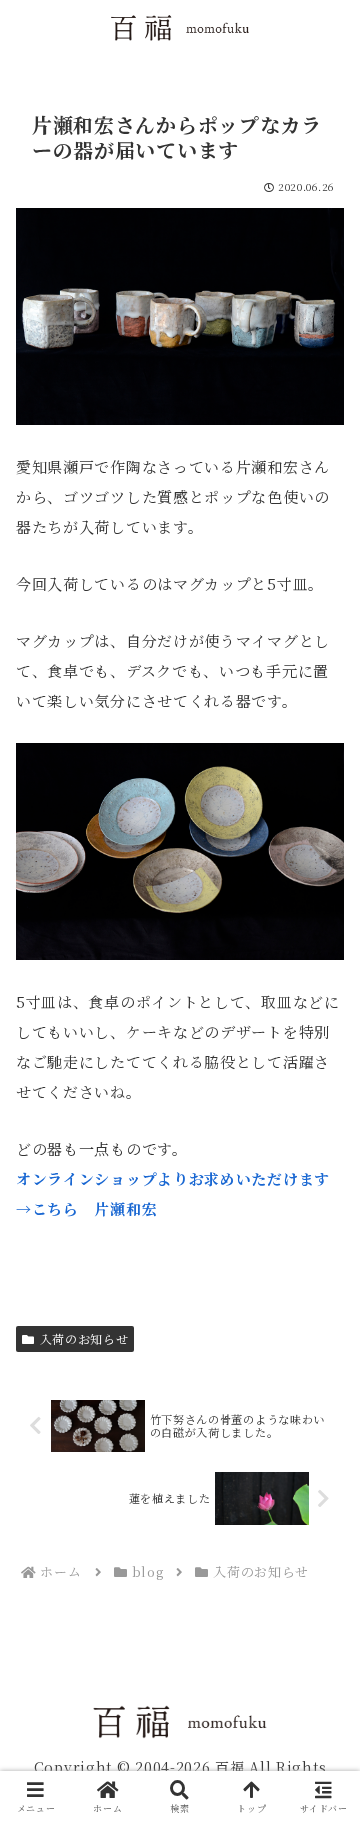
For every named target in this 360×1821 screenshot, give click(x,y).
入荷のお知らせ (84, 1338)
